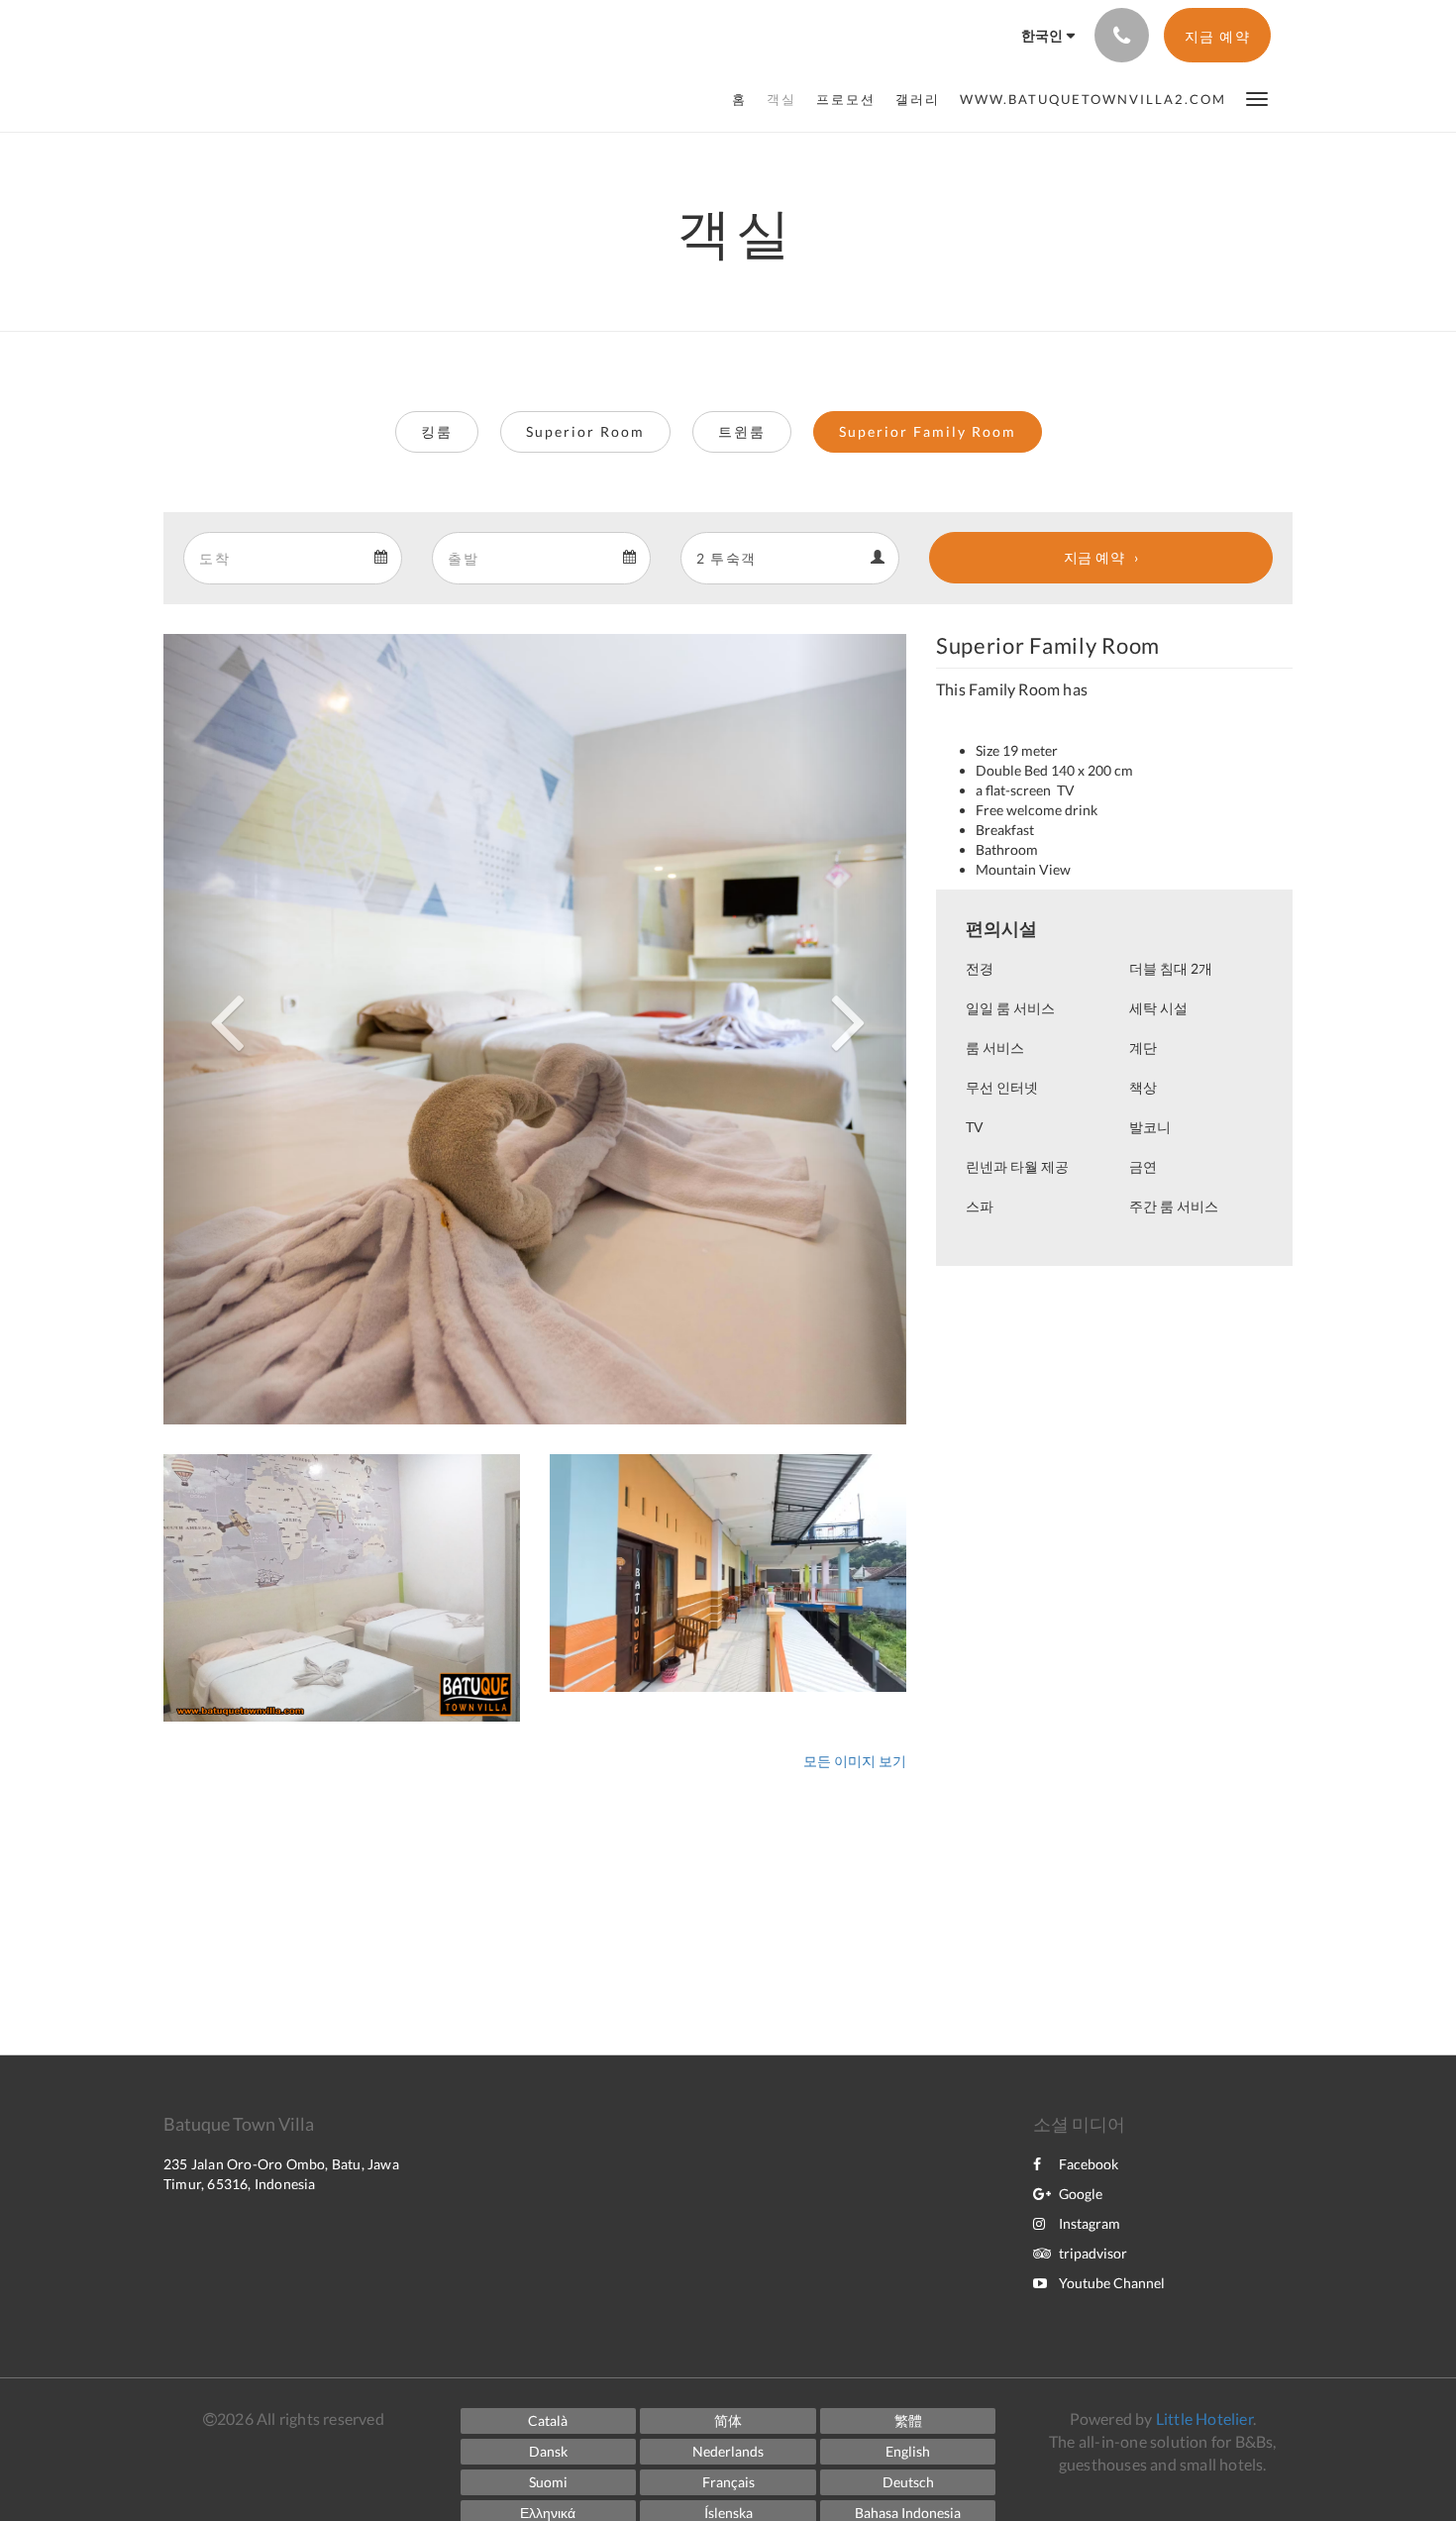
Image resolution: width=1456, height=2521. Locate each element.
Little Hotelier (1204, 2418)
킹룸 (437, 431)
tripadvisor (1093, 2253)
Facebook (1089, 2164)
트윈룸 (742, 431)
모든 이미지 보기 (855, 1761)
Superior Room (585, 431)
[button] (1257, 98)
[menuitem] (744, 99)
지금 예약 (1094, 557)
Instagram (1090, 2223)
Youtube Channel (1112, 2283)
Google (1081, 2194)
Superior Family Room (928, 431)
